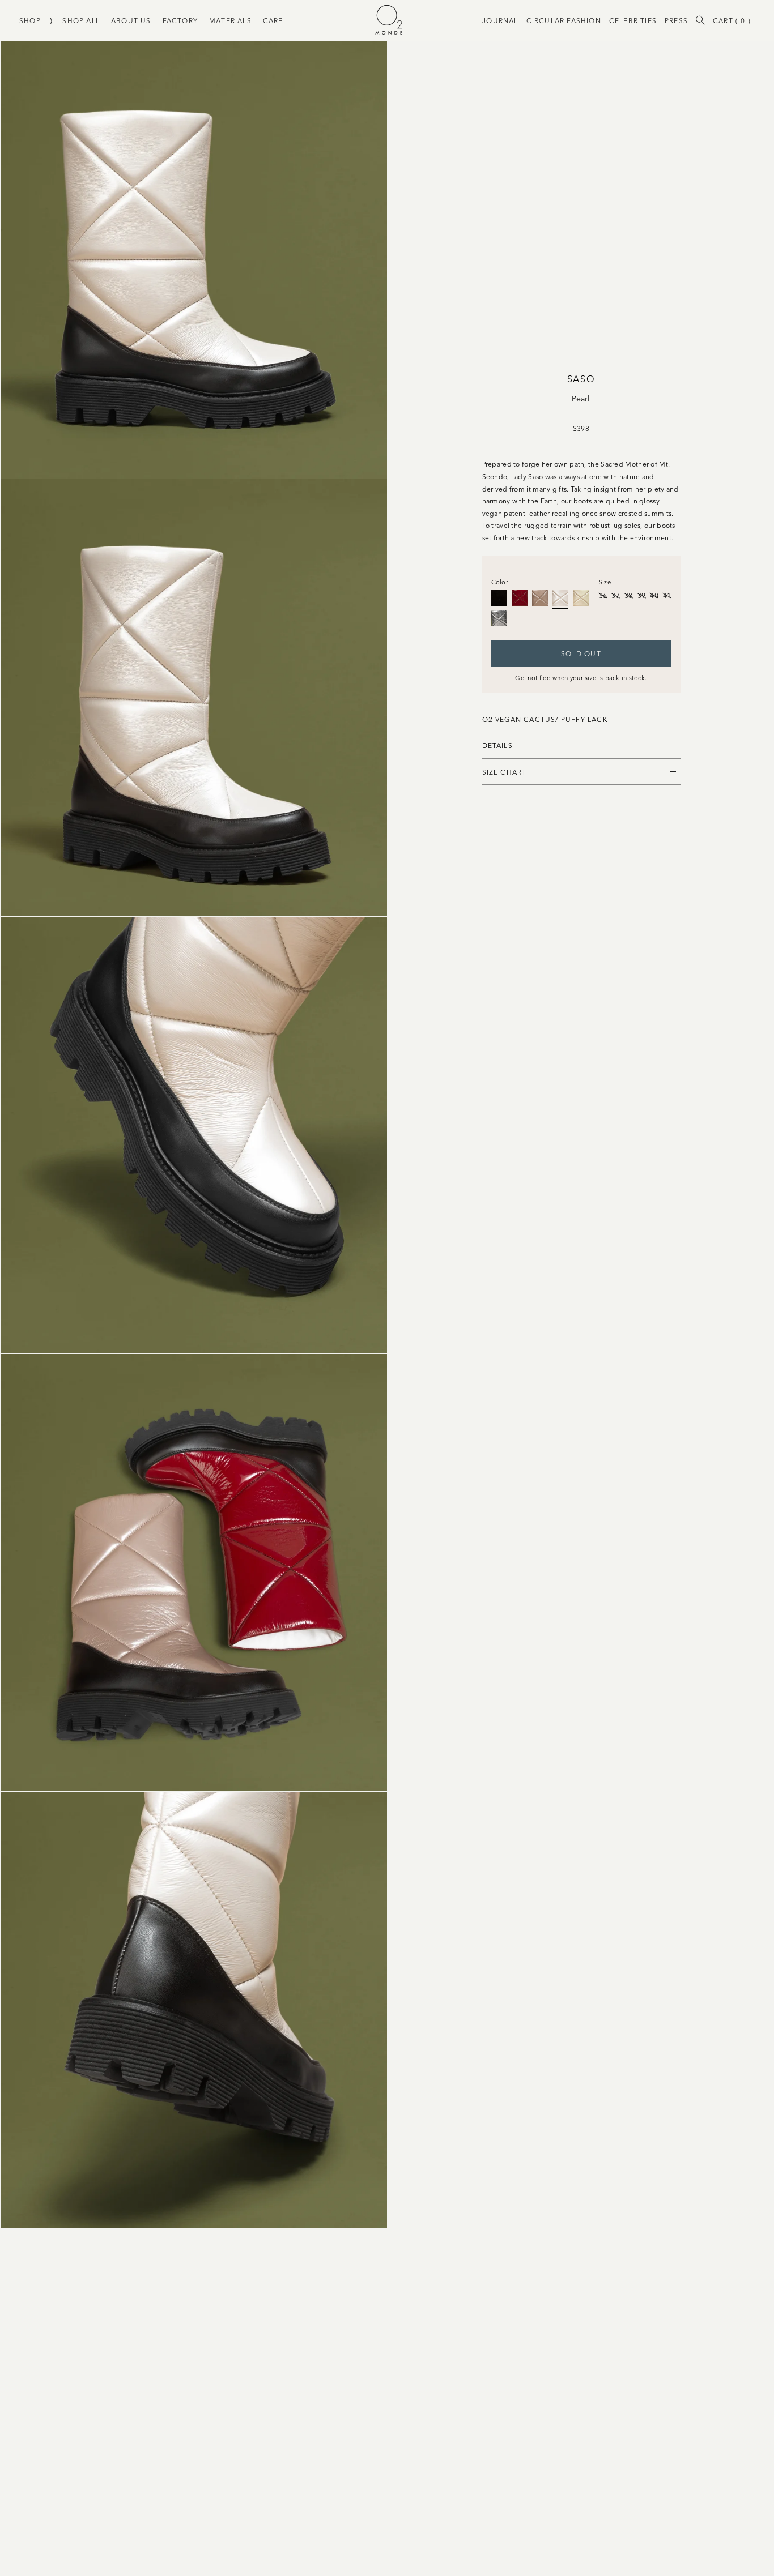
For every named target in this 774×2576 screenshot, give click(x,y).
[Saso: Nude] (540, 598)
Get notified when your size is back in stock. (581, 677)
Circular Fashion (564, 20)
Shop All (81, 20)
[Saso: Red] (520, 598)
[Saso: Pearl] (560, 598)
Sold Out (581, 653)
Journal (500, 20)
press (676, 20)
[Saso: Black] (499, 598)
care (273, 20)
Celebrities (633, 20)
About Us (131, 20)
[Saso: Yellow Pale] (581, 598)
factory (180, 20)
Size (605, 582)
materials (230, 20)
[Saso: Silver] (499, 618)
